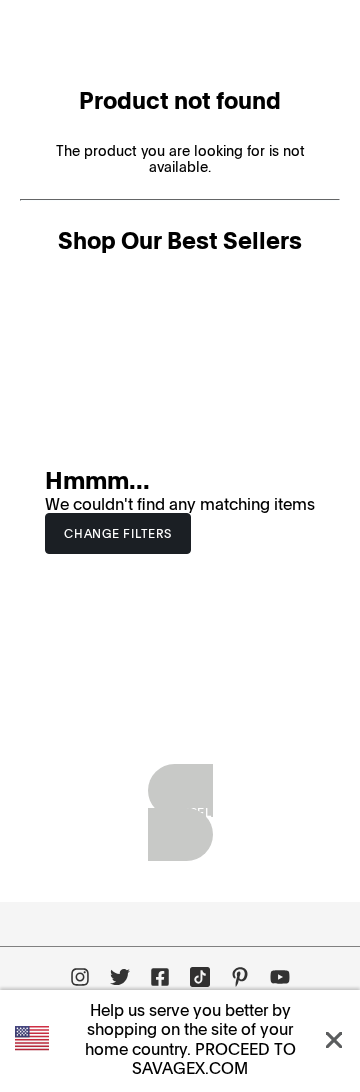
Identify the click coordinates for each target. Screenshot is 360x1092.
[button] (338, 1039)
